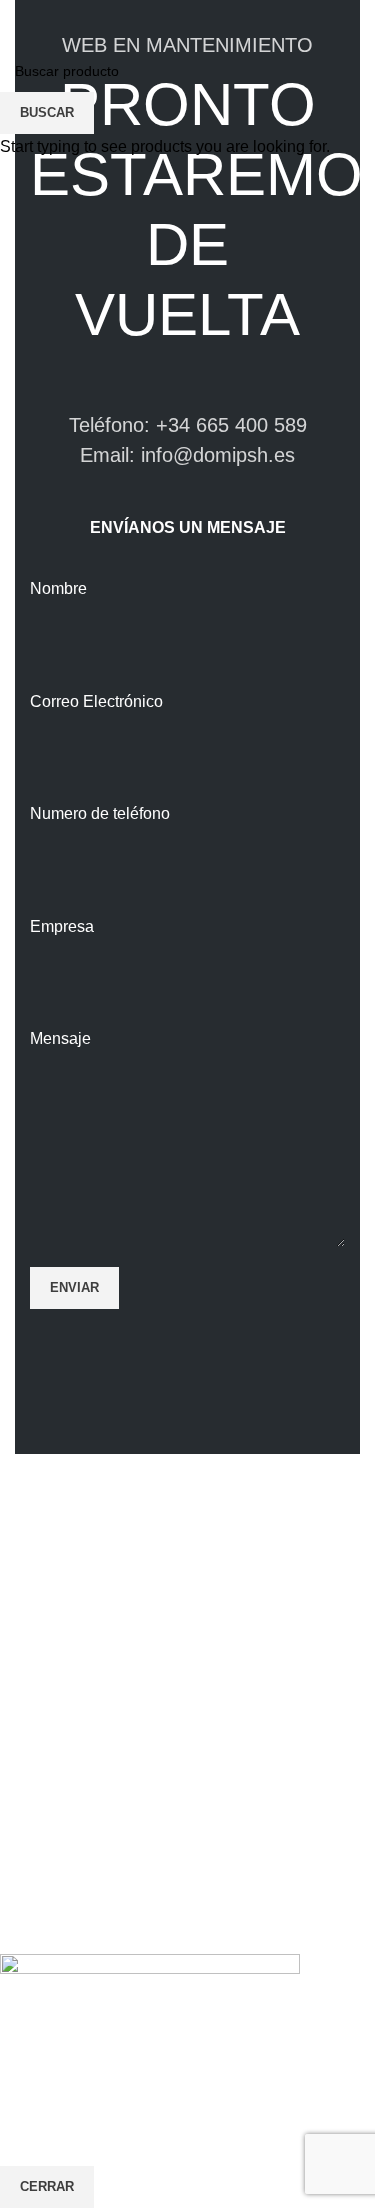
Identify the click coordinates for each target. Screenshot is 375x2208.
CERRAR (47, 2186)
